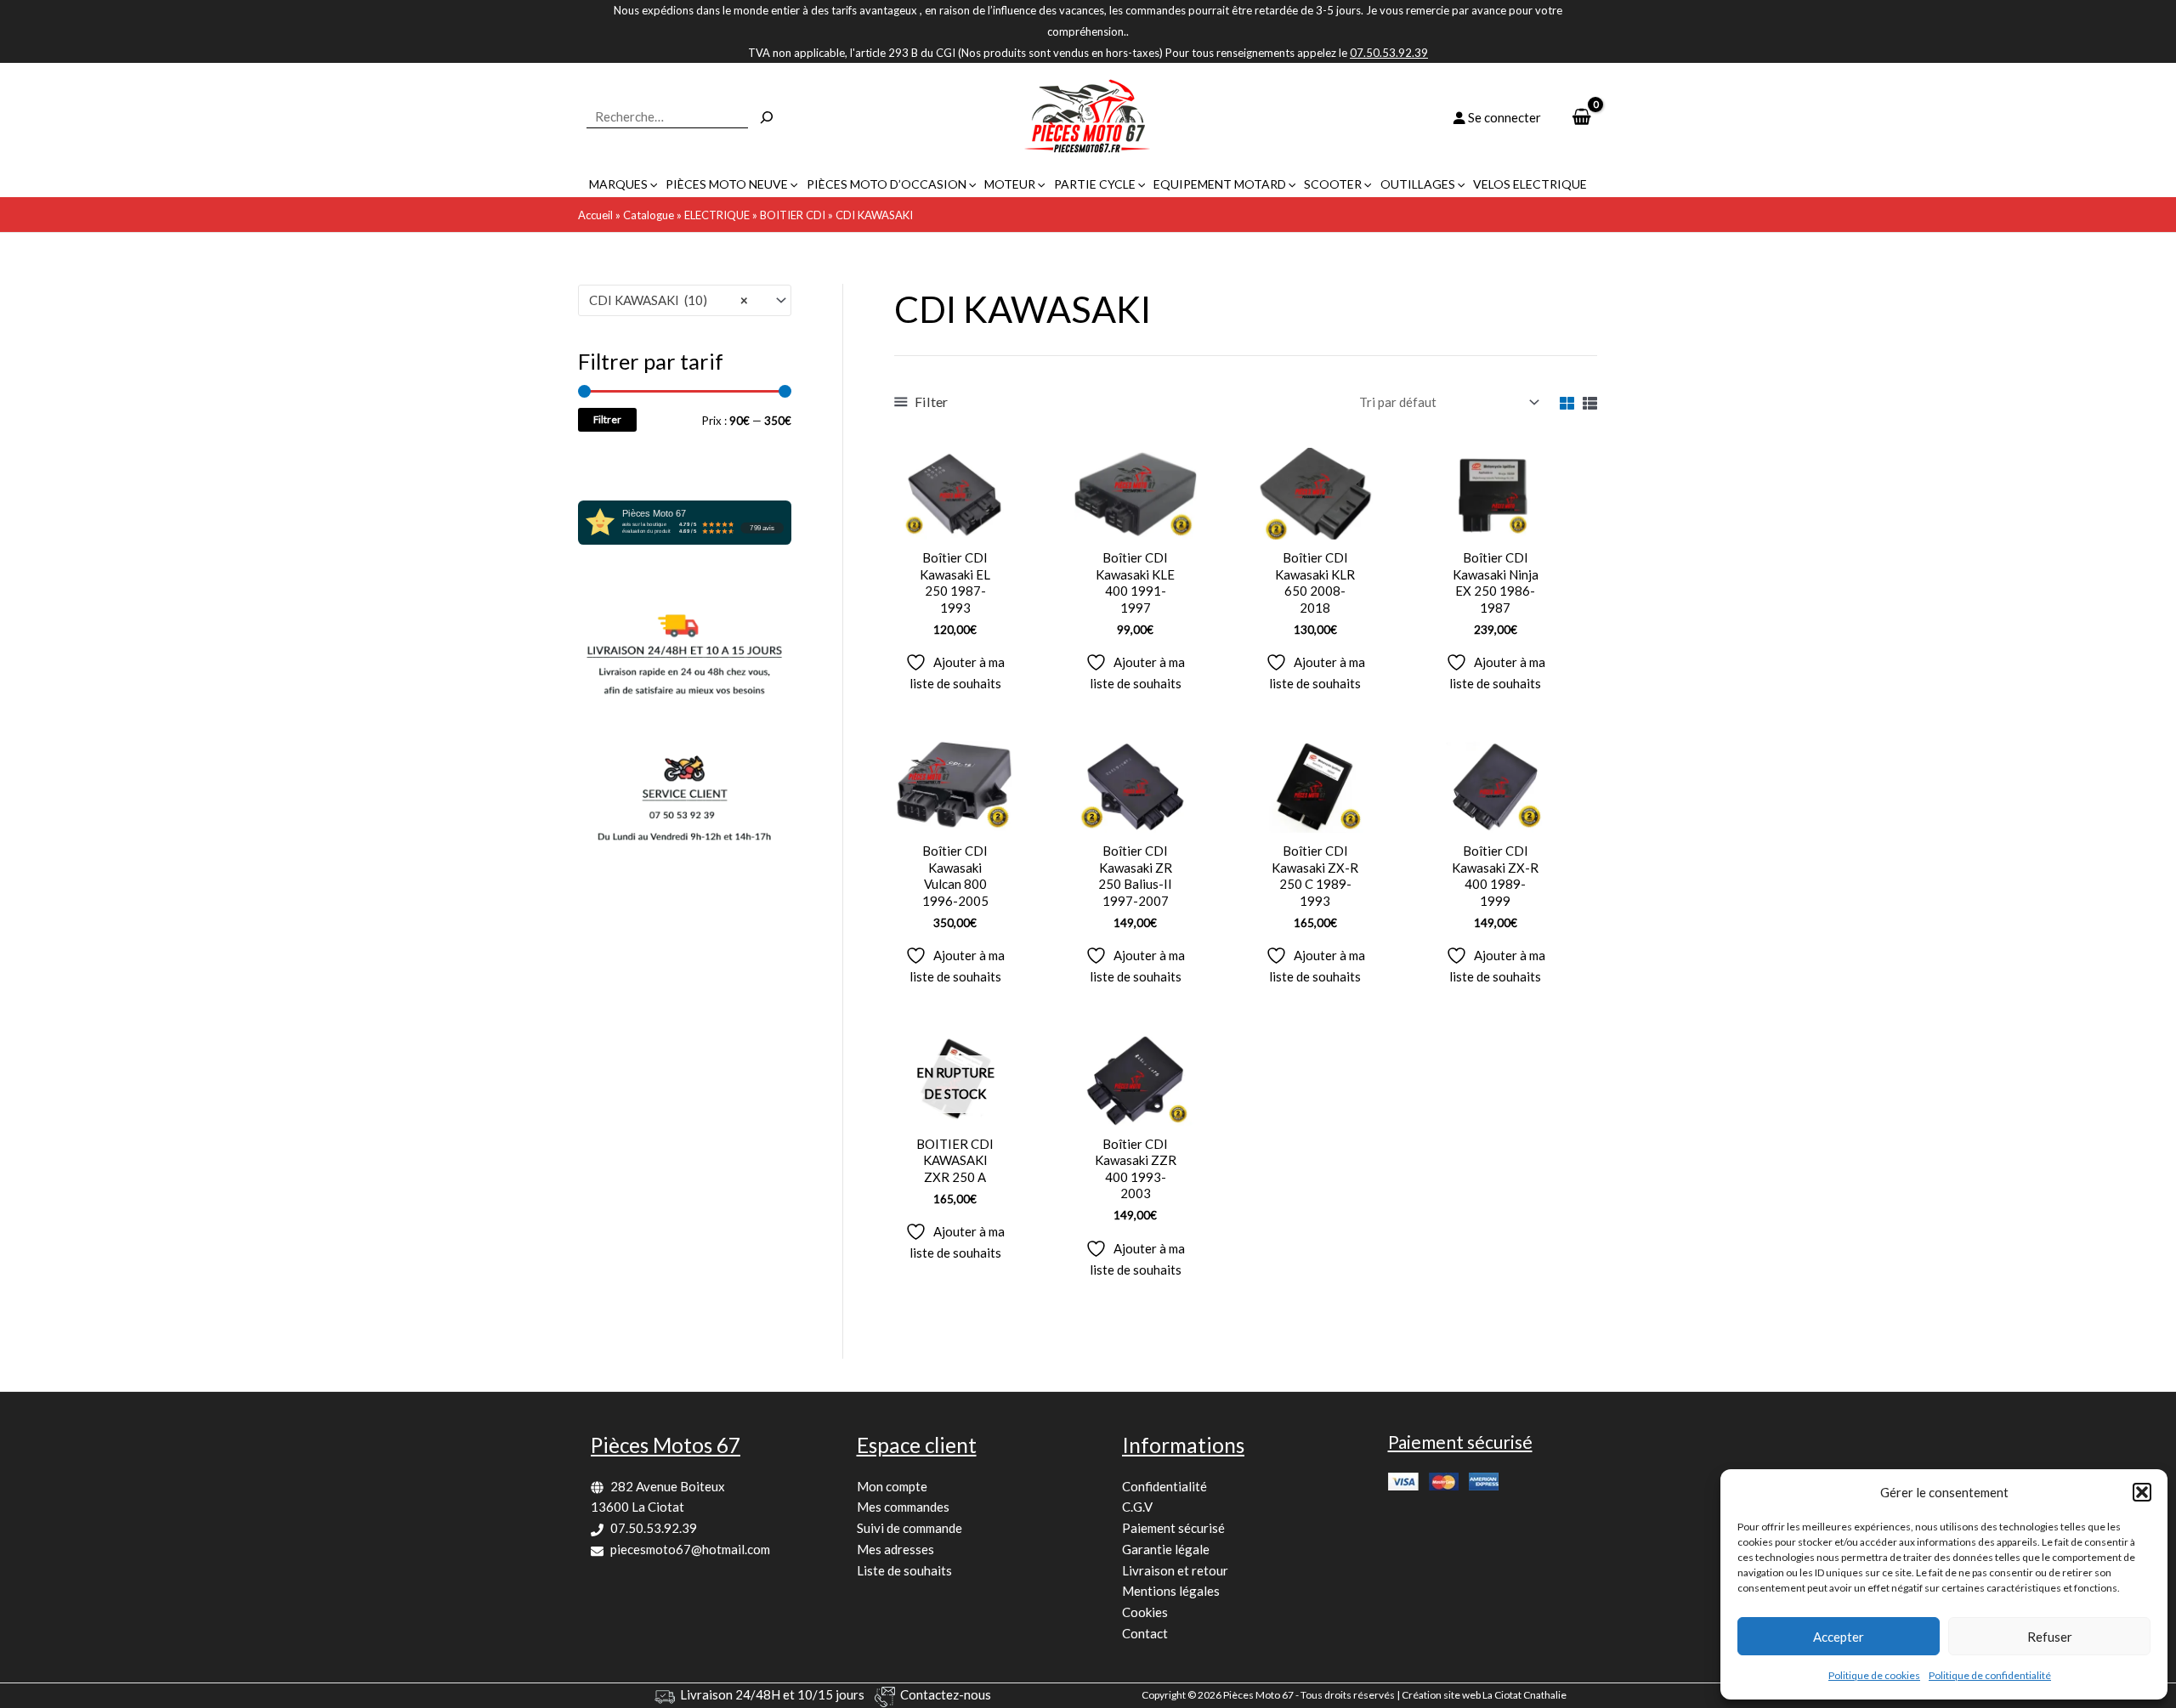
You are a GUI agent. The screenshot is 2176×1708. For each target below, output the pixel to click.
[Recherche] (767, 117)
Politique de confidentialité (1990, 1675)
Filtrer (607, 419)
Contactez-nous (946, 1694)
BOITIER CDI (793, 215)
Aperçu (955, 524)
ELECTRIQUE (717, 215)
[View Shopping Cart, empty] (1581, 118)
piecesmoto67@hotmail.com (690, 1549)
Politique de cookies (1874, 1675)
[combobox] (685, 300)
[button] (2142, 1492)
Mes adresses (895, 1549)
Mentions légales (1171, 1591)
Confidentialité (1164, 1486)
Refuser (2050, 1637)
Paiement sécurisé (1173, 1528)
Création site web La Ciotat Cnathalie (1484, 1695)
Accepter (1839, 1637)
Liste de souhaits (904, 1570)
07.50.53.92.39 (654, 1528)
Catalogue (649, 215)
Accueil (595, 215)
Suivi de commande (909, 1528)
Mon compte (892, 1486)
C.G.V (1137, 1507)
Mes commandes (903, 1507)
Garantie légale (1166, 1549)
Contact (1145, 1633)
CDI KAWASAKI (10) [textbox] (669, 300)
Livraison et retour (1175, 1570)
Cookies (1145, 1612)
